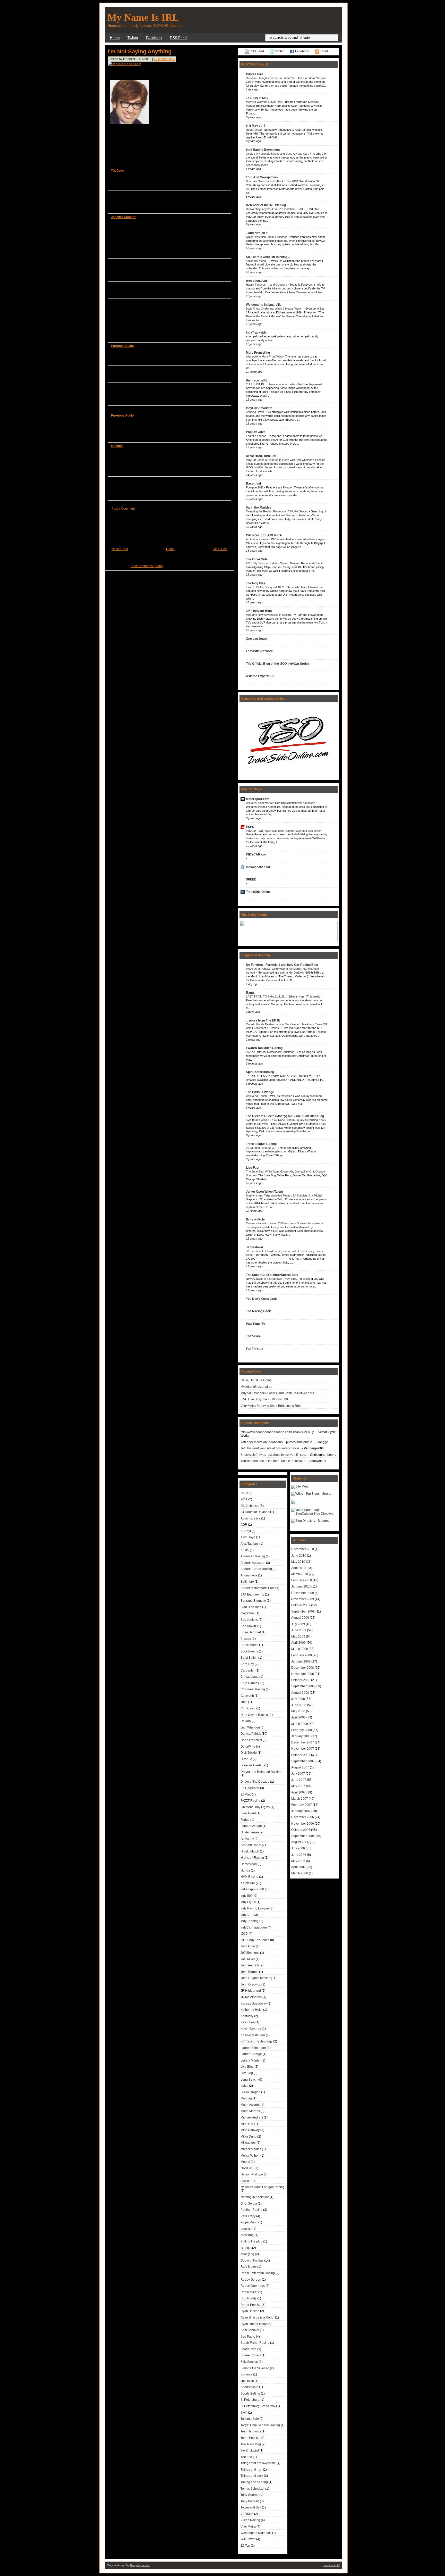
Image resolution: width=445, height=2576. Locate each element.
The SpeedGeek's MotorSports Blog (272, 1275)
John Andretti (250, 1965)
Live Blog (247, 2067)
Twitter (133, 38)
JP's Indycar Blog (259, 611)
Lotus (244, 2086)
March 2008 (300, 1724)
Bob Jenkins (249, 1620)
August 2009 (300, 1618)
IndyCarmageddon (254, 1927)
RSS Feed (178, 38)
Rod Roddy (249, 2298)
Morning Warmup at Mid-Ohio (265, 102)
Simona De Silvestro (255, 2368)
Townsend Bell (251, 2507)
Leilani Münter (251, 2060)
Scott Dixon (249, 2349)
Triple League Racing (261, 1144)
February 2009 (302, 1655)
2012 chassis (250, 1506)
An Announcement (258, 539)
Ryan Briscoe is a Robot (257, 2317)
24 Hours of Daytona (255, 1512)
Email (324, 51)
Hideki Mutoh (250, 1851)
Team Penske (250, 2438)
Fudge (245, 1820)
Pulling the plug (251, 2241)
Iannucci (117, 446)
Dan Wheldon (250, 1727)
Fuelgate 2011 (255, 487)
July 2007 (298, 1774)
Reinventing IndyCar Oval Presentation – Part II (276, 209)
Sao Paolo (248, 2337)
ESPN (250, 827)
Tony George (250, 2495)
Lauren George (251, 2054)
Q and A (246, 2248)
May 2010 (298, 1562)
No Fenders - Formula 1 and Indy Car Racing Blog (282, 965)
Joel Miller (248, 1959)
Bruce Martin (249, 1645)
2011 (244, 1499)
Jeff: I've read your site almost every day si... (271, 1448)
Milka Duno (249, 2137)
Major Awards (250, 2105)
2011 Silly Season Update (262, 563)
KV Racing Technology (256, 2041)
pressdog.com (256, 281)
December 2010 (303, 1549)
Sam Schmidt (250, 2330)
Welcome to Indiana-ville (264, 305)
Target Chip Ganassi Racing (260, 2425)
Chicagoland (250, 1677)
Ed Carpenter (250, 1788)
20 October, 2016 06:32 (261, 1148)
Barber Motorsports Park (258, 1588)
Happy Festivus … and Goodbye (267, 285)
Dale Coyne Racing (254, 1715)
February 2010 (302, 1580)
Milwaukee (248, 2143)
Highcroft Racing (252, 1858)
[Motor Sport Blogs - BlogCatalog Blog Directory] (314, 1514)
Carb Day (247, 1664)
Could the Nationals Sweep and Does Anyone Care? (279, 154)
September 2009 (303, 1611)
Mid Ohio (247, 2124)
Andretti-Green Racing (256, 1569)
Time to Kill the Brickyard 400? (265, 587)
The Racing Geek (258, 1311)
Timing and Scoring (254, 2482)
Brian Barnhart (251, 1632)
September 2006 (303, 1836)
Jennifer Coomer (123, 217)
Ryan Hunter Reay (254, 2324)
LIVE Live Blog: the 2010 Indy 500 (264, 1399)
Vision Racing (250, 2520)
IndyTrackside (256, 333)
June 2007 (299, 1780)
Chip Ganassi (250, 1683)
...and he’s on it (257, 233)
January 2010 (301, 1586)
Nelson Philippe (252, 2174)
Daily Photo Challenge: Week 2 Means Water (274, 309)
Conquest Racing (253, 1689)
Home (115, 38)
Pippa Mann (249, 2222)
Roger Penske (251, 2305)
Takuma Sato (250, 2419)
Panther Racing (251, 2210)
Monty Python (250, 2156)
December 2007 (303, 1742)
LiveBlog (247, 2073)
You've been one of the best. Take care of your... (274, 1461)
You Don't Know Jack (261, 1299)
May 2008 (298, 1711)
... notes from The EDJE (263, 1020)
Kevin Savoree (251, 2029)
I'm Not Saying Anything (140, 51)
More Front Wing (258, 353)
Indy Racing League (255, 1908)
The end (246, 2457)
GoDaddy (247, 1839)
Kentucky (247, 2016)
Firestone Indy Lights (255, 1807)
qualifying (247, 2254)
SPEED (251, 879)
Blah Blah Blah (251, 1607)
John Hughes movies (255, 1978)
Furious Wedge (251, 1826)
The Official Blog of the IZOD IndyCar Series (278, 664)
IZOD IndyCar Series (255, 1940)
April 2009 (298, 1643)
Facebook (154, 38)
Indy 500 (247, 1896)
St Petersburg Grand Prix (258, 2406)
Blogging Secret (140, 2565)
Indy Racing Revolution (263, 150)
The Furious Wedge (260, 1092)
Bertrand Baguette (253, 1601)
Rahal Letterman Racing (258, 2273)
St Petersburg (250, 2400)
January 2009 (301, 1661)
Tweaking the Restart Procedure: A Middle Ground (277, 511)
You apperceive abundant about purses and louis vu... (278, 1442)
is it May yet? (256, 126)
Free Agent (248, 1813)
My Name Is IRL (143, 17)
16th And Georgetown (262, 177)
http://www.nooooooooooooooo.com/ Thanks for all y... (278, 1432)
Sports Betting (250, 2394)
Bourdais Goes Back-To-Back (265, 181)
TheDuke (118, 171)
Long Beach (249, 2080)
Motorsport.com (258, 799)
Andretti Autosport (253, 1563)
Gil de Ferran (250, 1832)
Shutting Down (255, 412)
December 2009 (303, 1593)
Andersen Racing (253, 1556)
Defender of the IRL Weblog (266, 205)
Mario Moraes (250, 2111)
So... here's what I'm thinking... (268, 257)
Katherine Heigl (251, 2010)
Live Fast (253, 1168)
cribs (244, 1702)
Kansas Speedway (254, 2004)
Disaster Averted (252, 1765)
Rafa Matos (249, 2267)
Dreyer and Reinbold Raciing (261, 1772)
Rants (250, 993)
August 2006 (300, 1842)
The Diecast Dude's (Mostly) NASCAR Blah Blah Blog (285, 1116)
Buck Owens (249, 1651)
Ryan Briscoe (250, 2311)
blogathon (248, 1613)
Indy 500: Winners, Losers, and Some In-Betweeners (277, 1393)
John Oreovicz (251, 1984)
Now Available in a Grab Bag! (264, 1279)
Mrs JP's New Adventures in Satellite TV (271, 615)
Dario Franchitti (251, 1740)
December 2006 (303, 1817)
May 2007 (298, 1786)
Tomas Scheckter (253, 2489)
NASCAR (247, 2168)
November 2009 (303, 1599)
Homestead (249, 1864)
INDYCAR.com (257, 854)
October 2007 (301, 1755)
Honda (245, 1871)
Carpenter (248, 1671)
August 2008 (300, 1693)
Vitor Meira (248, 2527)
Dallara (246, 1721)
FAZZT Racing (250, 1801)
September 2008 (303, 1686)
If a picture (248, 1883)
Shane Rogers (251, 2355)
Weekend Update (257, 1096)
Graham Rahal (251, 1845)
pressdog (247, 2235)
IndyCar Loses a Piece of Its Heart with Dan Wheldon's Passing (286, 460)
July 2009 (298, 1624)
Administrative (250, 1518)
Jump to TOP (331, 2565)
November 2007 (303, 1749)
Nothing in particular (255, 2197)
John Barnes (249, 1972)
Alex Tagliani (250, 1544)
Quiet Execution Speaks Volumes (267, 237)
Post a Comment (123, 509)
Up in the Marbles (259, 508)
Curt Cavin (248, 1708)
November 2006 (303, 1824)
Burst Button (249, 1658)
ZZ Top (245, 2546)
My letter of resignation (256, 1387)
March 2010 (300, 1574)
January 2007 (301, 1811)
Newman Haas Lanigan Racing (263, 2187)
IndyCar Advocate (259, 408)
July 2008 (298, 1699)
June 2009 (299, 1630)
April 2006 (298, 1867)
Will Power (248, 2539)
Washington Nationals (256, 2533)
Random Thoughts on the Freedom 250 (271, 78)
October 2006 (301, 1830)
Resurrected (254, 130)
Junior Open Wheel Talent (264, 1192)
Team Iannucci (251, 2431)
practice (246, 2229)
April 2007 (298, 1792)
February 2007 (302, 1805)
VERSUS (247, 2514)
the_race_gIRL (257, 380)
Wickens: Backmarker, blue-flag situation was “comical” (281, 803)
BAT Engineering (252, 1594)
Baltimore (247, 1582)
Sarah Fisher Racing (255, 2343)
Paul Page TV (256, 1324)
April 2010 (298, 1568)
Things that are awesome (258, 2463)
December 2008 (303, 1668)
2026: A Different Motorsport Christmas (271, 1052)
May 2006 (298, 1861)
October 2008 (301, 1680)
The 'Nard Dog (251, 2444)
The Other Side (257, 559)
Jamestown (254, 1247)
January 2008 (301, 1736)
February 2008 (302, 1730)
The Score (253, 1336)
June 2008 (299, 1705)
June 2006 (299, 1855)
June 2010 (299, 1556)
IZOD (244, 1934)
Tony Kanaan (250, 2501)
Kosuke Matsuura (253, 2035)
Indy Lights (248, 1902)
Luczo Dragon (250, 2092)
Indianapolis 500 (252, 1889)
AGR (244, 1525)
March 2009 (300, 1649)
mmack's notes (251, 2149)
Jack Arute (248, 1946)
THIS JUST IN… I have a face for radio (271, 384)
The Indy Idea (256, 583)
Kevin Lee (248, 2022)
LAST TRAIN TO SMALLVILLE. (266, 996)
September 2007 (303, 1761)
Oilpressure (255, 74)
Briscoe (246, 1639)
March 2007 (300, 1799)
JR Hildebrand (251, 1991)
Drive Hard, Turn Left (261, 456)
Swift (244, 2413)
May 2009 (298, 1636)
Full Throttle (255, 1349)
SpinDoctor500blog (260, 1072)
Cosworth (247, 1696)
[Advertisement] (278, 20)
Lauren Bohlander (253, 2048)
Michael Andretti (252, 2117)
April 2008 (298, 1717)
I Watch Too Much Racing (264, 1048)
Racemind (253, 484)
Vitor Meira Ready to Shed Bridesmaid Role (271, 1406)
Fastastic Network (259, 651)
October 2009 (301, 1605)
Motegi (245, 2162)
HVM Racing (249, 1877)
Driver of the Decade (255, 1782)
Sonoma (246, 2374)
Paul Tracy (248, 2216)
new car (246, 2181)
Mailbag (246, 2098)
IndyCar (246, 1915)
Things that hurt (251, 2470)
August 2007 (300, 1767)
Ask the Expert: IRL (260, 676)
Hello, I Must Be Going (256, 1380)
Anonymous (249, 1575)
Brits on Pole (255, 1219)
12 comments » (164, 59)
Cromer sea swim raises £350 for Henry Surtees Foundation (284, 1223)
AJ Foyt (246, 1531)
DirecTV (246, 1759)
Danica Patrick (251, 1734)
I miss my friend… (258, 261)
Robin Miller (249, 2292)
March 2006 (300, 1873)
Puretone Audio (122, 346)
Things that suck (252, 2476)
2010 (244, 1493)
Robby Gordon (251, 2280)
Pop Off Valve (256, 432)
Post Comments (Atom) (147, 566)
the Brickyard (250, 2450)
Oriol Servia (249, 2204)
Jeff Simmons (250, 1953)
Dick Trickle (249, 1753)
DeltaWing (248, 1747)
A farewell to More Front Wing (265, 356)
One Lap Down (256, 639)
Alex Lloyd (248, 1537)
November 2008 (303, 1674)
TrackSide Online (258, 892)
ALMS (245, 1550)
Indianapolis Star (258, 867)
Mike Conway (250, 2130)
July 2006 (298, 1848)
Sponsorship (249, 2387)
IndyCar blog (250, 1921)
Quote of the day (252, 2261)
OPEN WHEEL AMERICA (264, 535)
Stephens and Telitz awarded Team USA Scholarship (279, 1195)
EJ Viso (246, 1794)
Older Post (220, 549)
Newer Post (120, 549)
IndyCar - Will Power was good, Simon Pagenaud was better (284, 831)
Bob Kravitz (249, 1626)
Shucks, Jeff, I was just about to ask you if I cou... (274, 1455)
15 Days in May (257, 98)
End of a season (256, 436)
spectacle (247, 2381)
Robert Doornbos (253, 2286)
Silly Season (249, 2362)
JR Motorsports (251, 1997)
